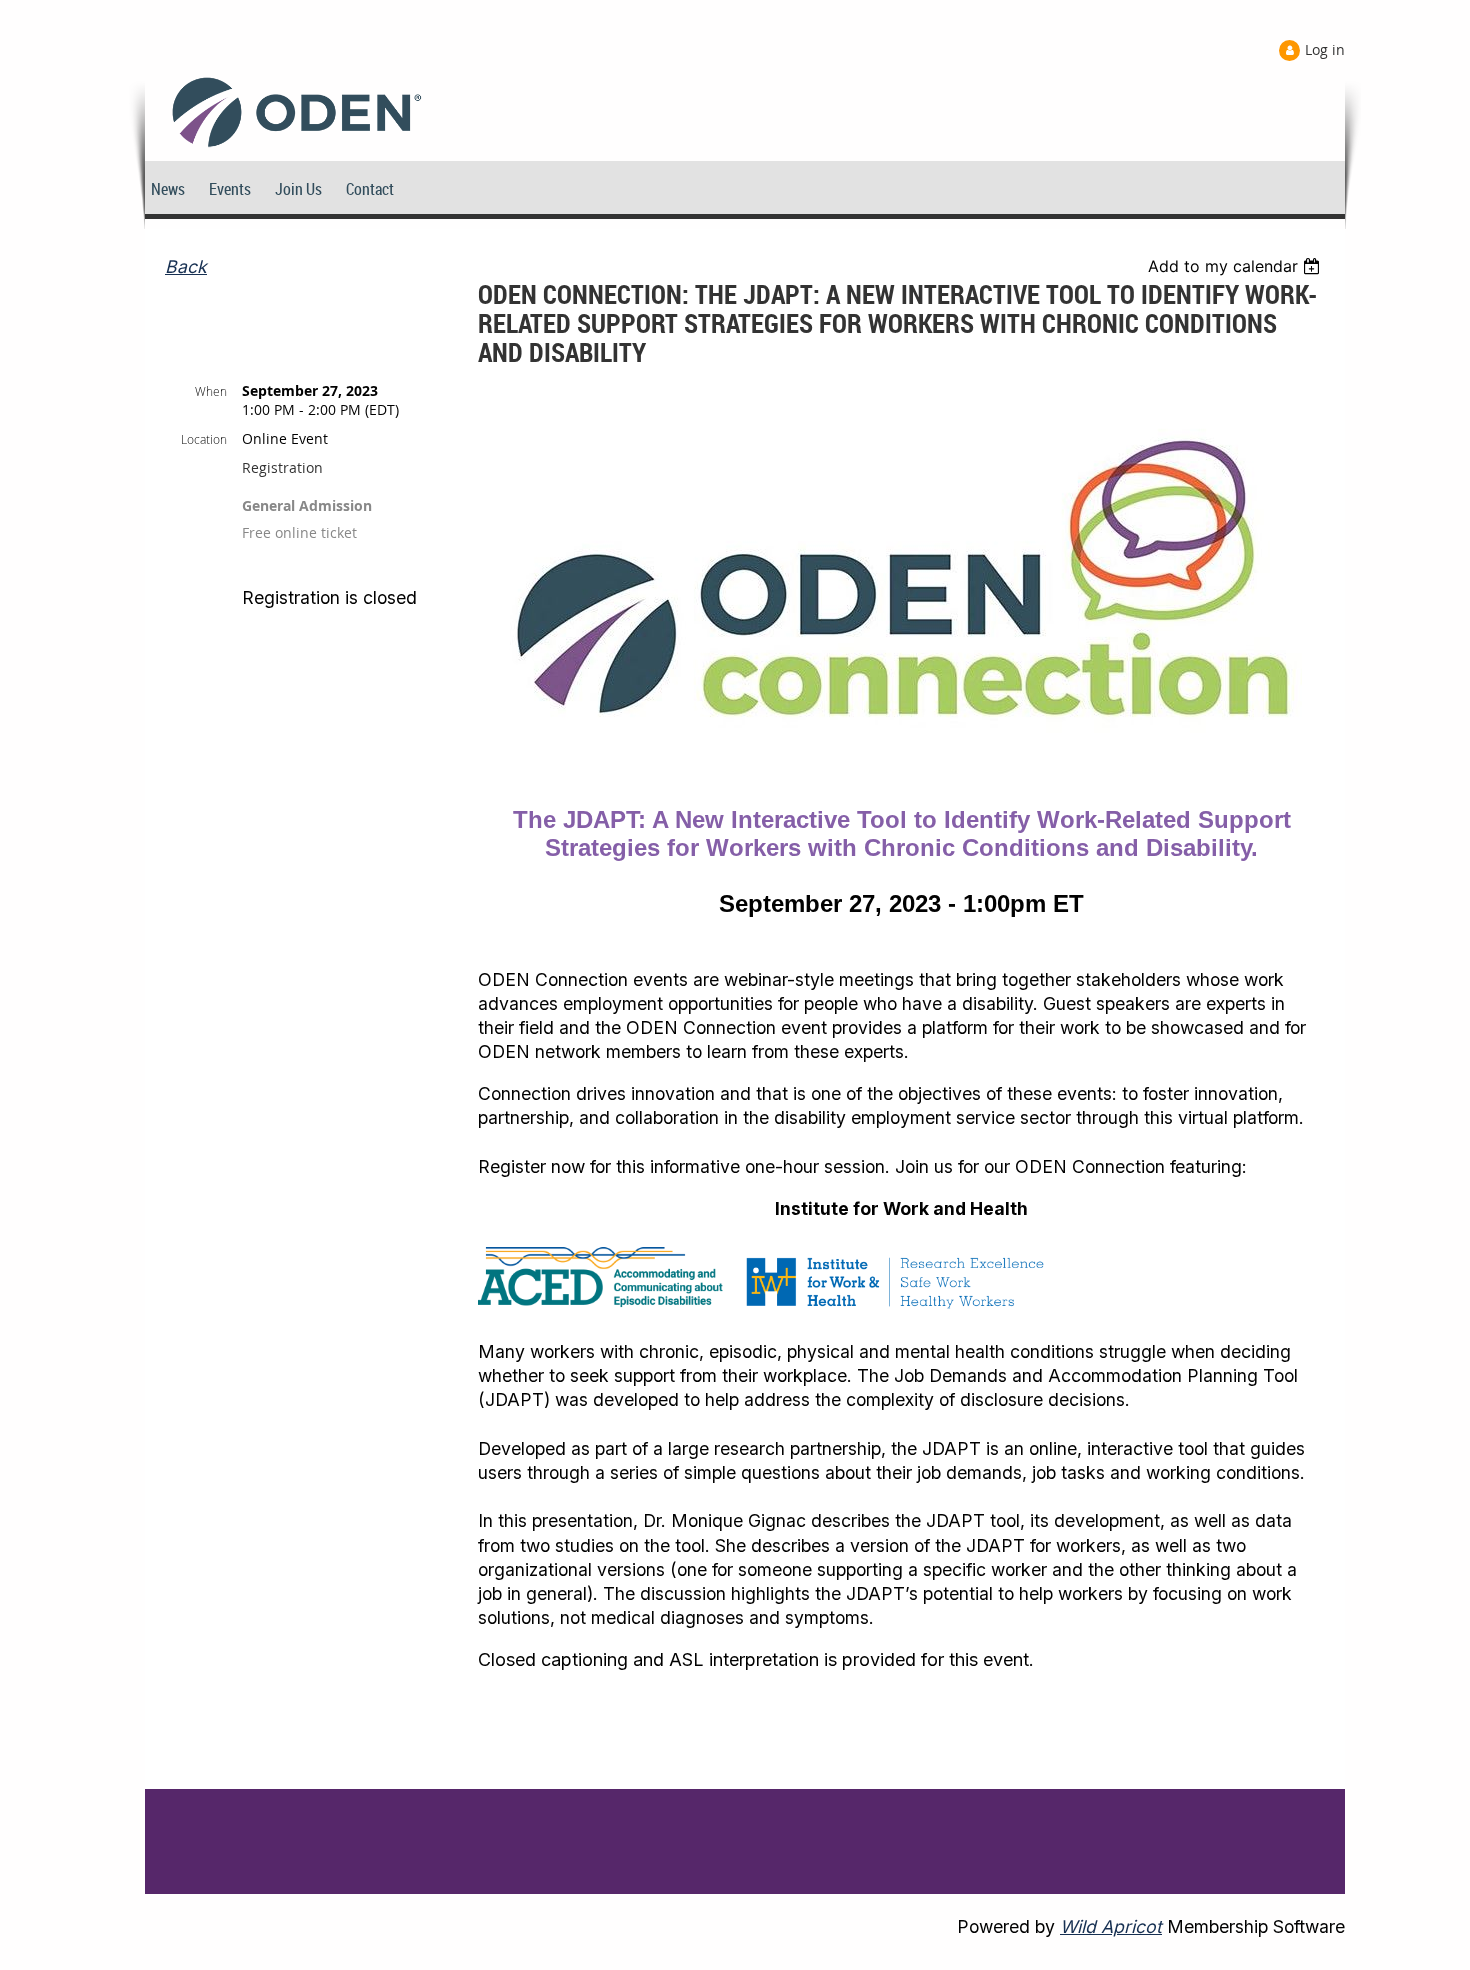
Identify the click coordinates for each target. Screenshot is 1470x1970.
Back (186, 266)
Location (204, 439)
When (211, 391)
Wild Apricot (1111, 1926)
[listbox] (1236, 266)
